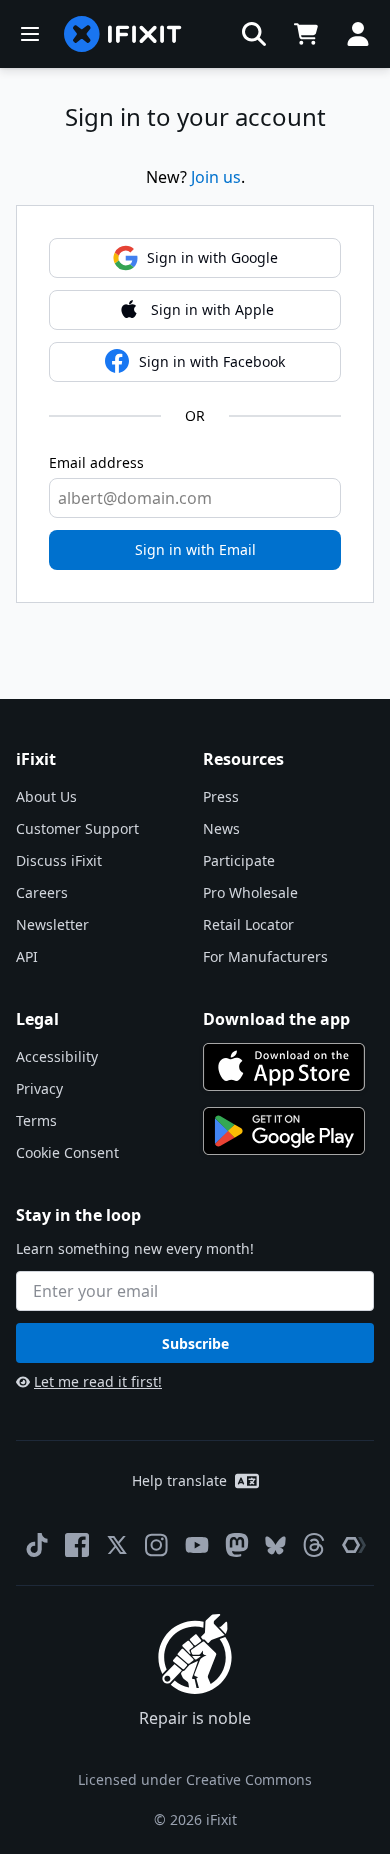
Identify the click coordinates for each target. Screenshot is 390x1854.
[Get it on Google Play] (284, 1131)
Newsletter (52, 924)
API (27, 956)
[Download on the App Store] (284, 1067)
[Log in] (358, 34)
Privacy (39, 1088)
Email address (96, 462)
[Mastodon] (237, 1545)
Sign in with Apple (212, 309)
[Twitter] (117, 1545)
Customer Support (77, 828)
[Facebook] (77, 1545)
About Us (46, 796)
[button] (254, 34)
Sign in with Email (195, 549)
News (221, 828)
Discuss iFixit (59, 860)
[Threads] (314, 1545)
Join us (216, 177)
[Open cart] (306, 34)
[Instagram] (157, 1545)
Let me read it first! (98, 1381)
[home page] (123, 34)
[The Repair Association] (354, 1545)
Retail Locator (248, 924)
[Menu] (30, 34)
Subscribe (195, 1343)
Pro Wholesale (250, 892)
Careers (42, 892)
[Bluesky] (275, 1545)
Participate (239, 860)
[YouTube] (197, 1545)
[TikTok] (37, 1545)
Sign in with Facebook (212, 361)
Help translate (179, 1480)
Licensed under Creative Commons (195, 1779)
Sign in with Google (212, 257)
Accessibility (57, 1056)
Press (221, 796)
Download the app (276, 1019)
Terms (36, 1120)
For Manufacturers (265, 956)
